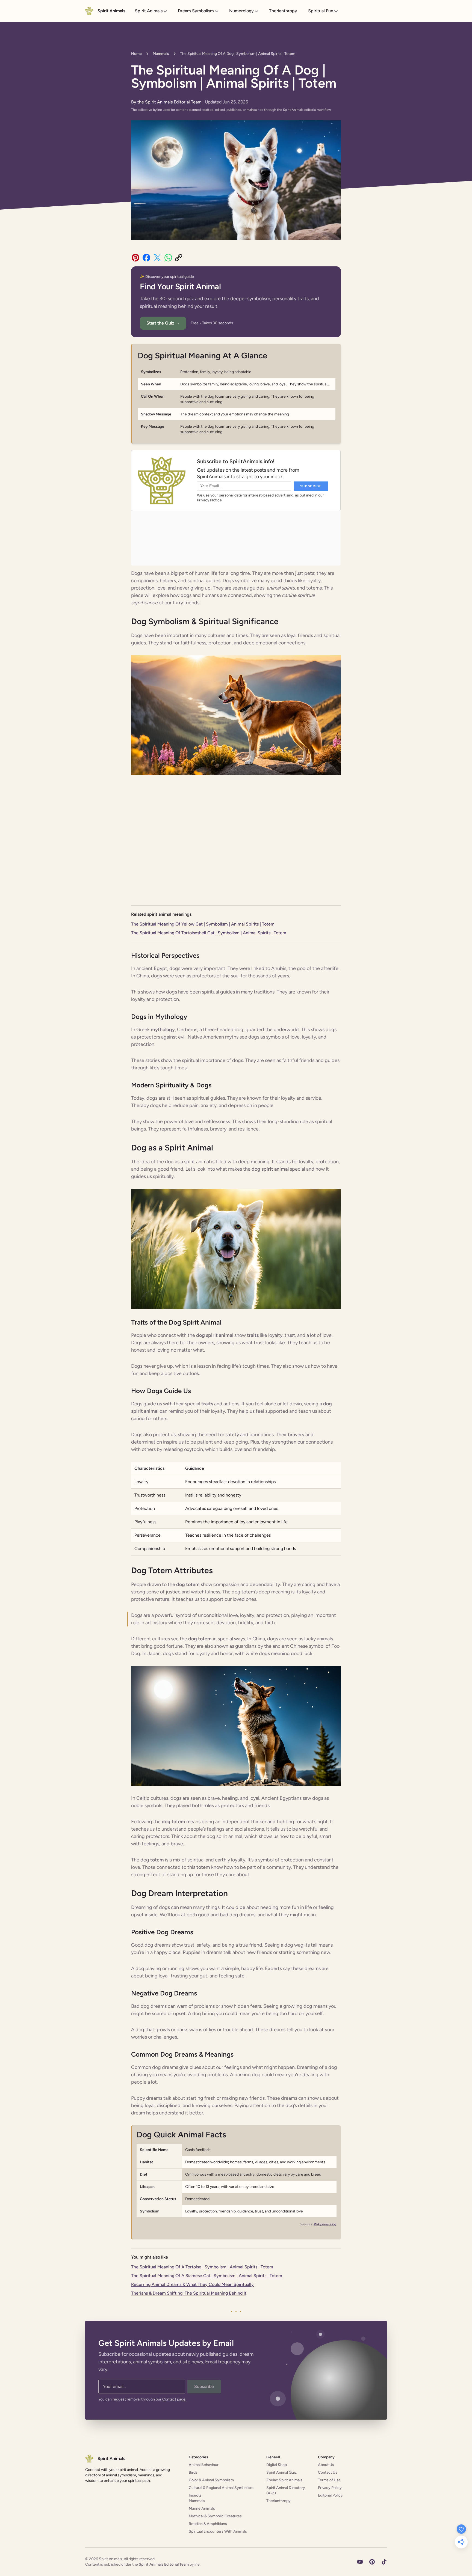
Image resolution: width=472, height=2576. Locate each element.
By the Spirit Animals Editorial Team (166, 102)
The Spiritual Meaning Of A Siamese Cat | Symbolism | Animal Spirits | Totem (207, 2276)
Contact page (174, 2399)
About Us (326, 2465)
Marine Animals (202, 2508)
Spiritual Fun (321, 11)
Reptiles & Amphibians (208, 2524)
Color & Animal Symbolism (211, 2480)
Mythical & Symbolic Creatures (215, 2516)
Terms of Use (329, 2480)
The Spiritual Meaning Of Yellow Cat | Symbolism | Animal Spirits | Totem (203, 924)
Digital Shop (277, 2465)
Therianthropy (283, 11)
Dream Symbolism (196, 11)
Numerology (241, 11)
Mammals (161, 54)
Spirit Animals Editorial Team (164, 2564)
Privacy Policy (330, 2488)
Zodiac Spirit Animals (284, 2480)
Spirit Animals (149, 11)
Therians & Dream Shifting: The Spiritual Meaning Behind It (189, 2293)
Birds (193, 2472)
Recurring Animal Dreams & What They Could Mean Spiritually (192, 2284)
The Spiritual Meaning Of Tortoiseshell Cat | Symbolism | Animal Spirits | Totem (209, 933)
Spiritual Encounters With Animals (218, 2531)
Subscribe (204, 2386)
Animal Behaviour (204, 2465)
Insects (195, 2495)
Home (136, 54)
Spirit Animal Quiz (281, 2472)
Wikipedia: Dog (325, 2224)
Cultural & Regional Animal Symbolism (221, 2488)
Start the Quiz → (163, 323)
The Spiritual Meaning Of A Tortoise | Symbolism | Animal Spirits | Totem (202, 2267)
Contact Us (328, 2472)
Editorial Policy (330, 2495)
